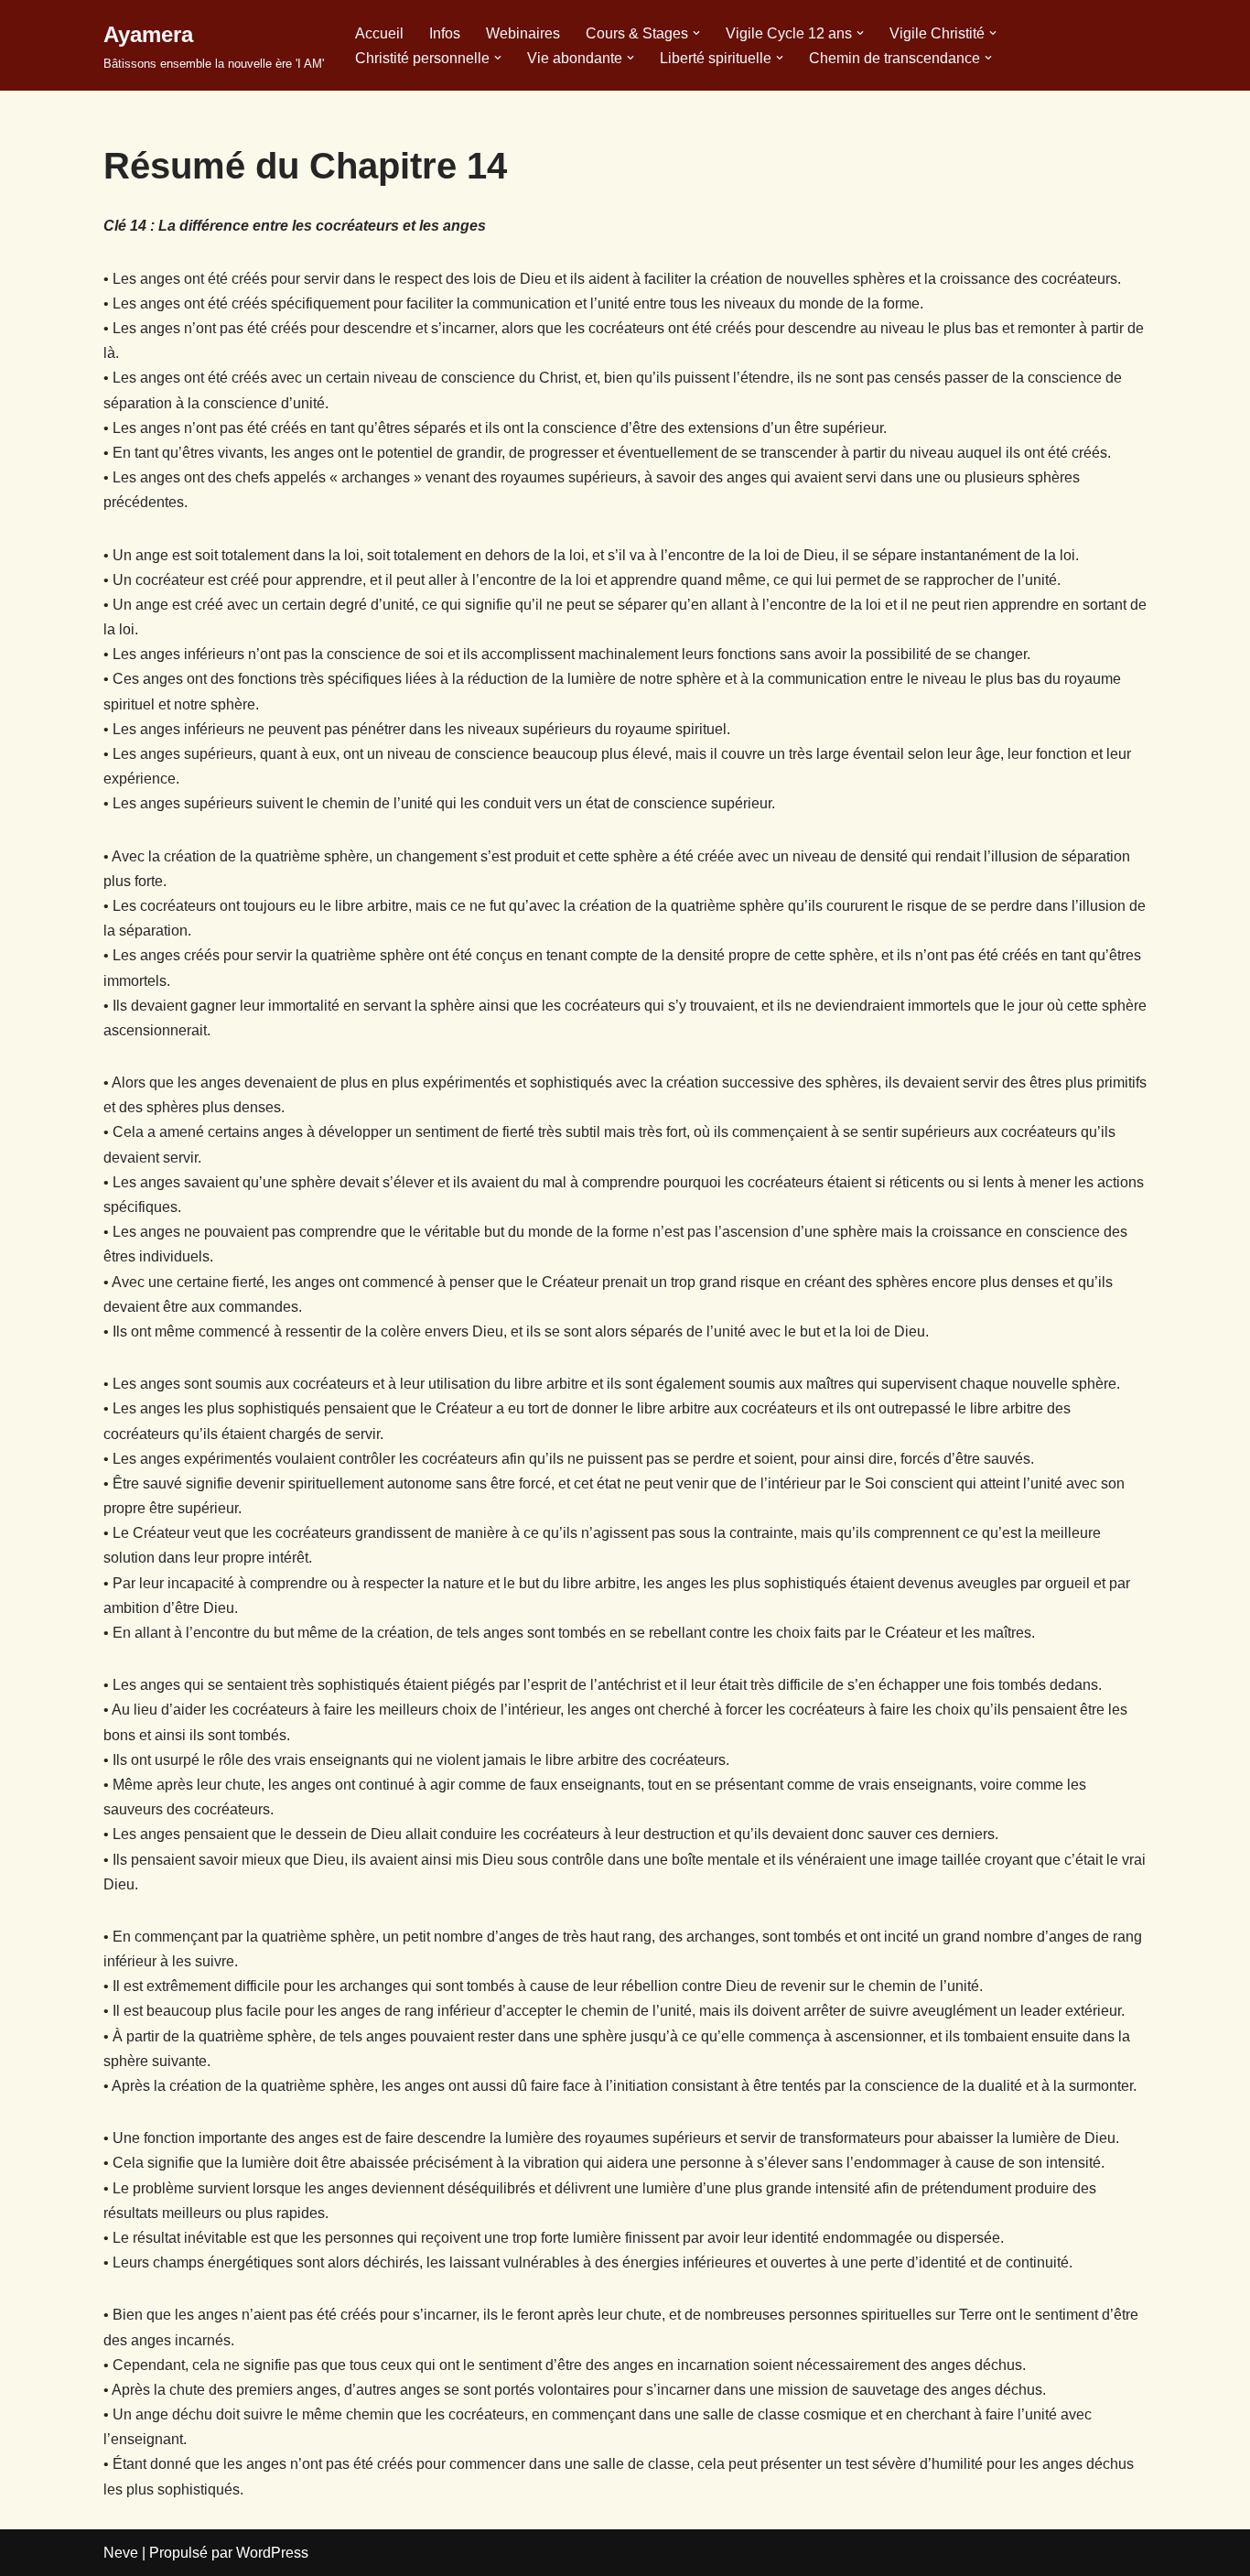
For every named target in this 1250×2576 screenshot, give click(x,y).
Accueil (379, 33)
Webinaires (523, 33)
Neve (121, 2553)
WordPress (272, 2553)
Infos (445, 33)
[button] (696, 33)
